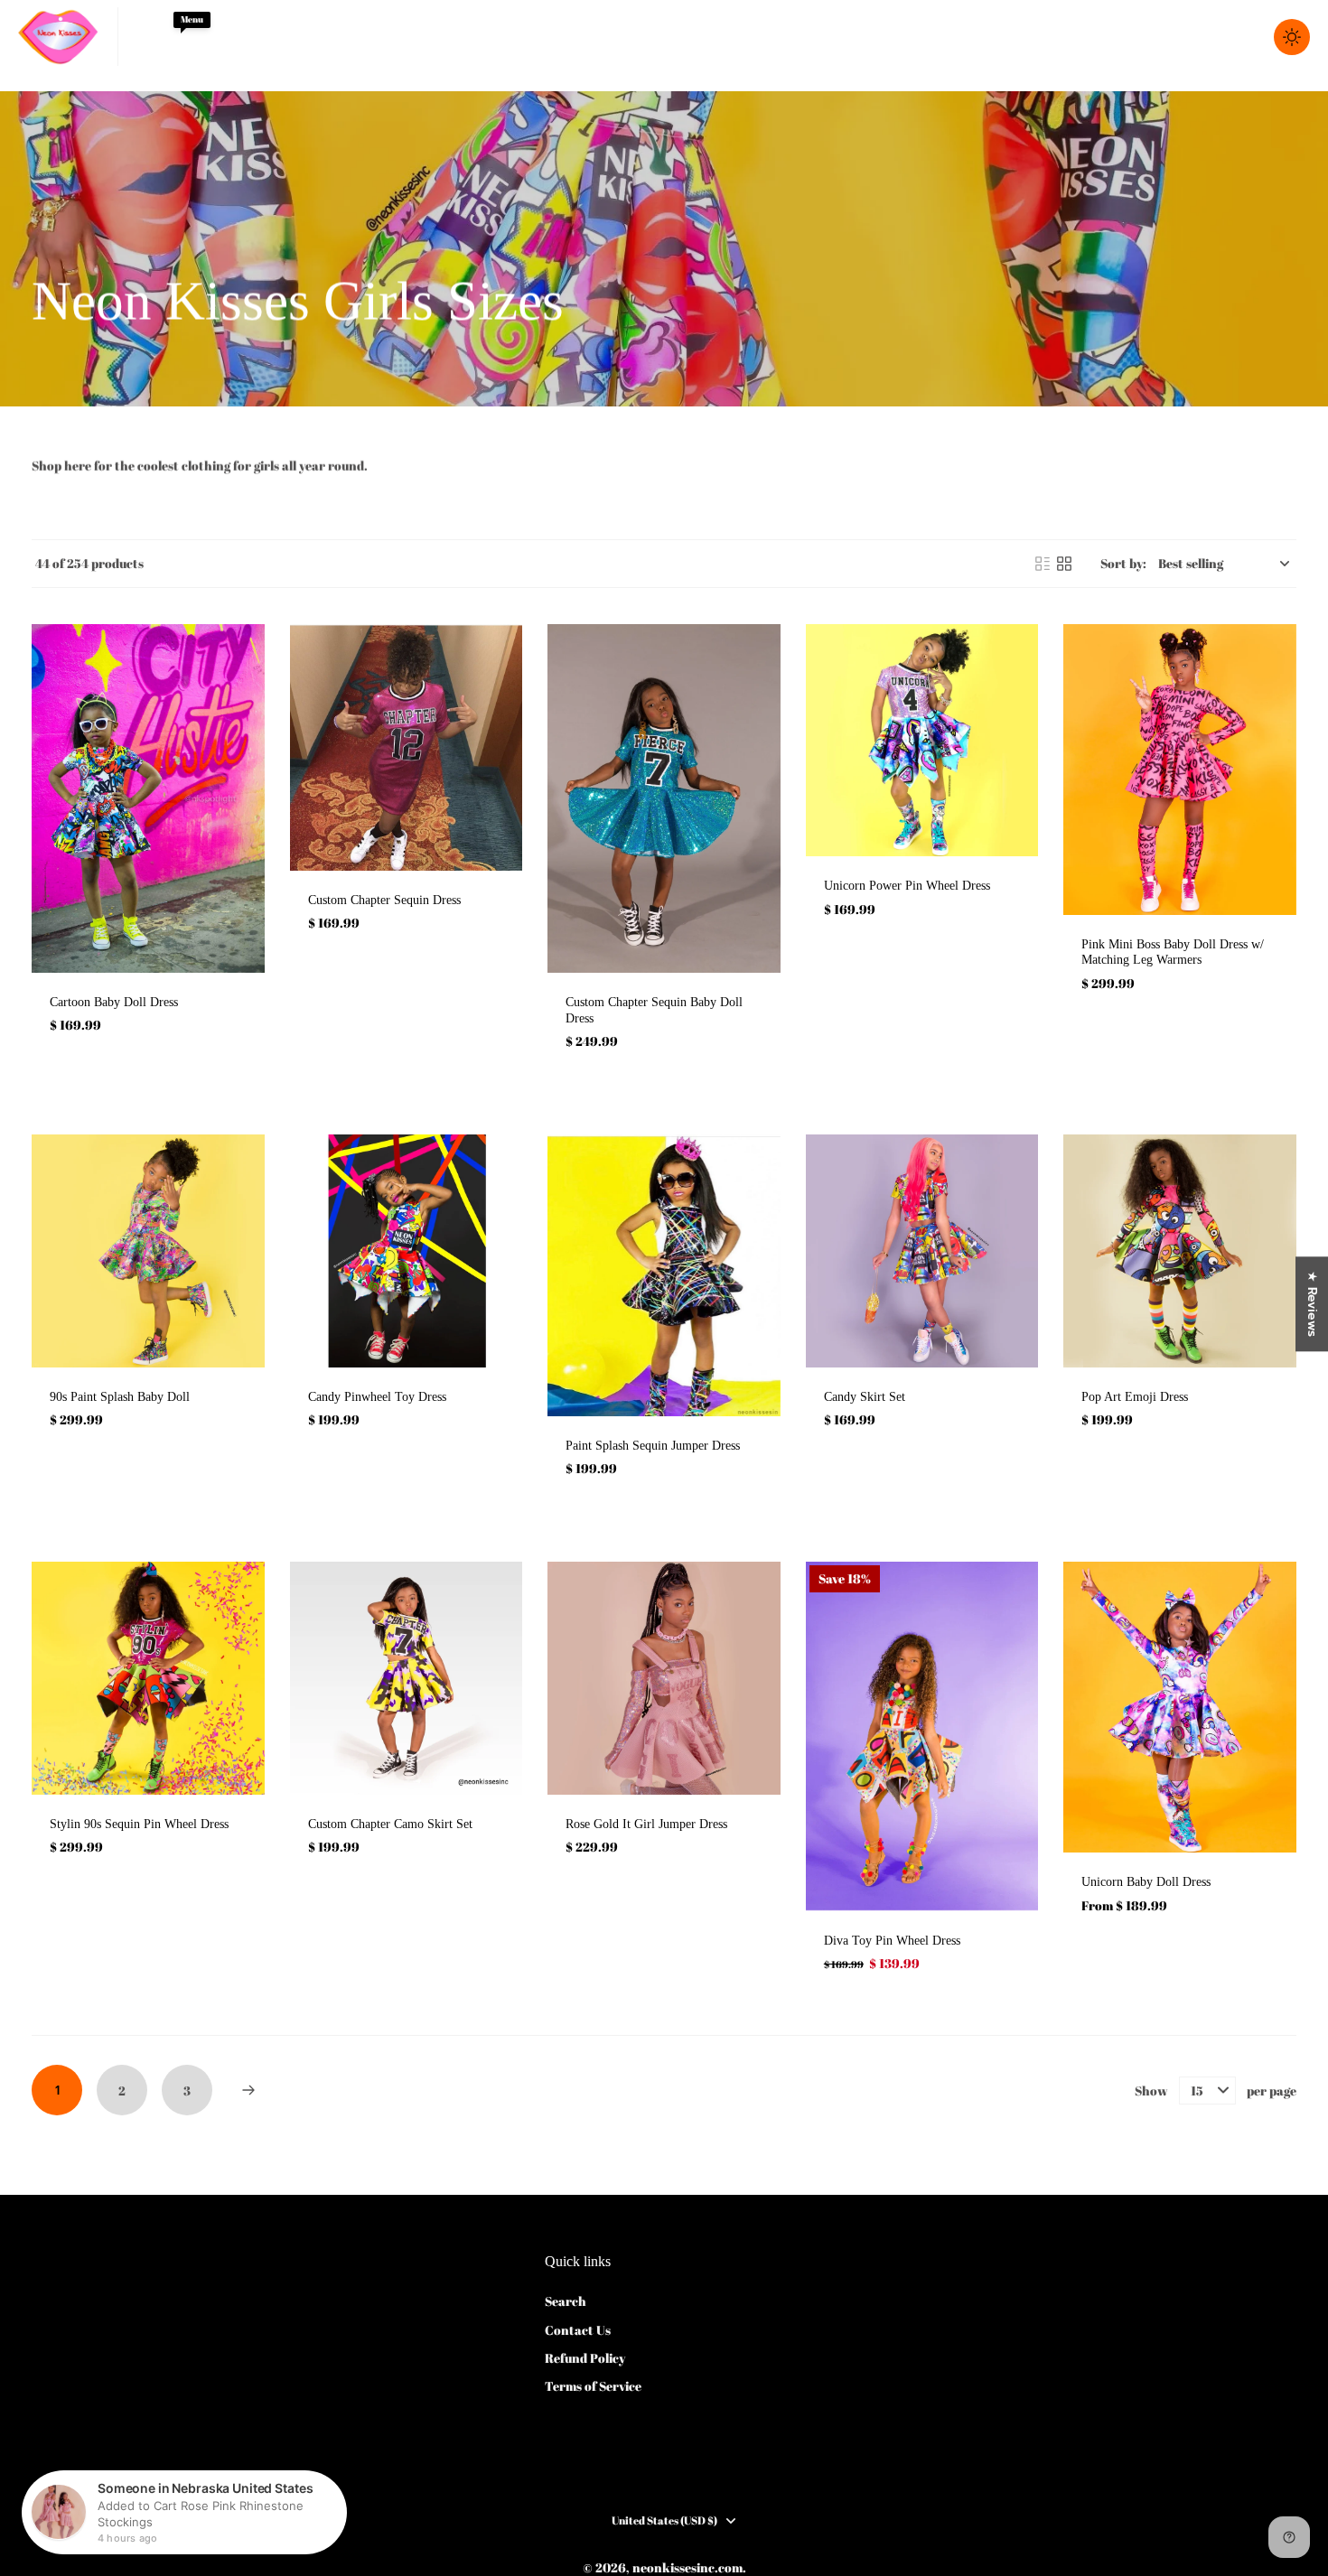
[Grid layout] (1064, 564)
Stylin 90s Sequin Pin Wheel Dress (139, 1824)
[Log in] (1203, 37)
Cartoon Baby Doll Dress (114, 1002)
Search (566, 2301)
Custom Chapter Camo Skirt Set (390, 1824)
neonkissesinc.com (687, 2567)
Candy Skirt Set (865, 1397)
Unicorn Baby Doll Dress (1146, 1882)
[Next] (248, 2090)
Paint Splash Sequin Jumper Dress (653, 1446)
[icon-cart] (1243, 37)
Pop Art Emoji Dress (1135, 1397)
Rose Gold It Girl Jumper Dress (646, 1824)
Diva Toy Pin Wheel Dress (892, 1941)
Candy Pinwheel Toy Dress (377, 1397)
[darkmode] (1292, 37)
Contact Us (578, 2330)
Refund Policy (585, 2358)
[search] (1164, 37)
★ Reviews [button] (1312, 1304)
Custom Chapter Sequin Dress (384, 900)
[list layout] (1043, 564)
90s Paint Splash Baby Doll (120, 1397)
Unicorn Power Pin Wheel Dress (907, 886)
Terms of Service (593, 2386)
